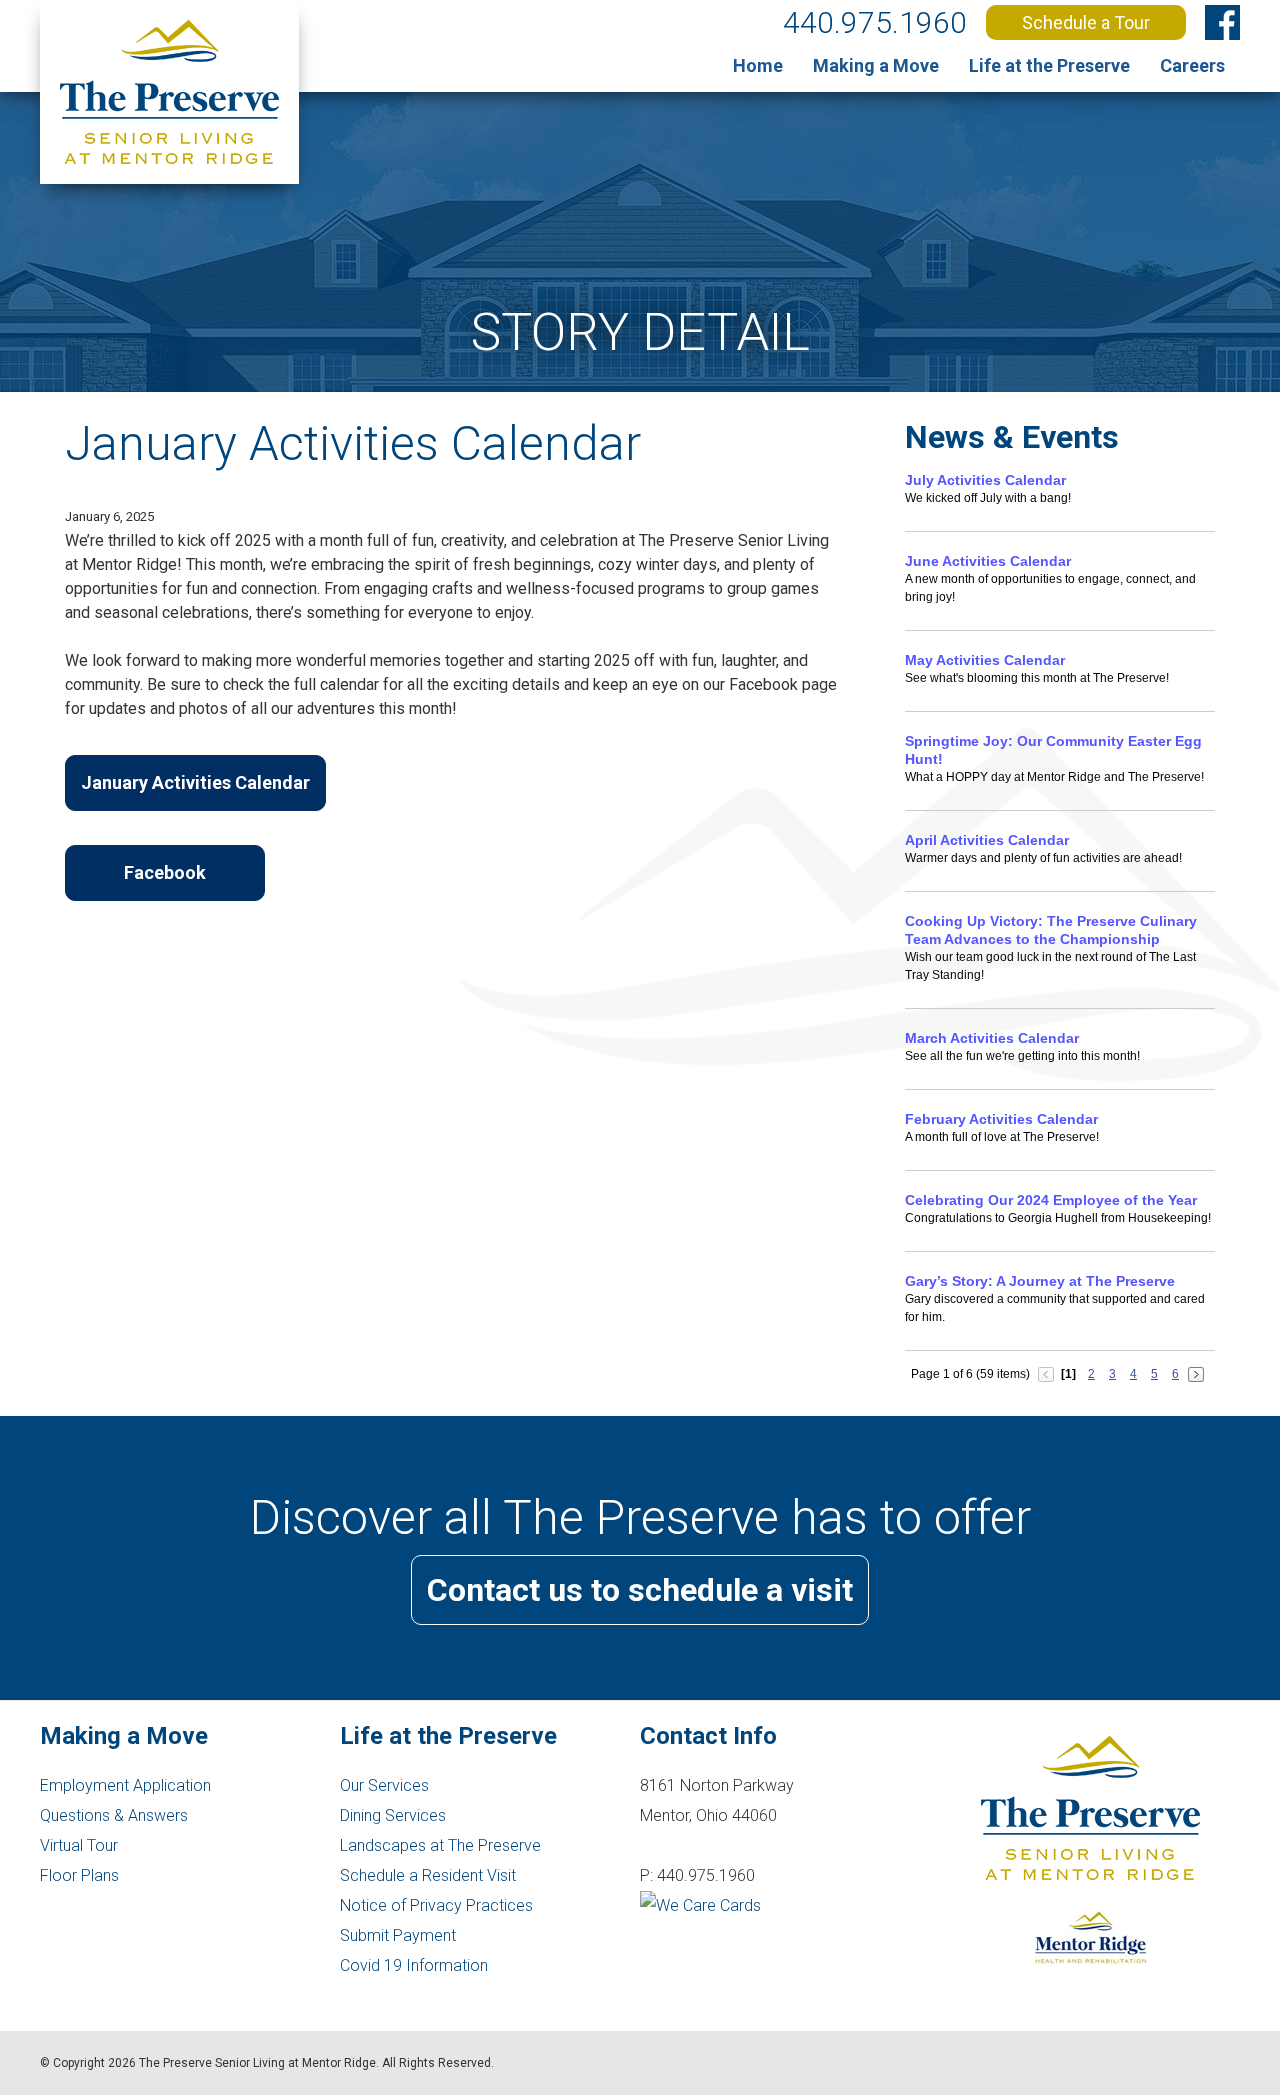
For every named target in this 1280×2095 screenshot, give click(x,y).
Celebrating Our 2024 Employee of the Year (1051, 1200)
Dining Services (393, 1815)
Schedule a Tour (1086, 22)
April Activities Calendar (987, 840)
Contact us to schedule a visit (640, 1590)
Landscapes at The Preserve (440, 1845)
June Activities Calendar (988, 561)
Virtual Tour (79, 1845)
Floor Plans (79, 1875)
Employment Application (125, 1785)
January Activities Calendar (195, 782)
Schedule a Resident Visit (428, 1875)
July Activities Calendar (985, 480)
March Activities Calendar (992, 1038)
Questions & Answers (114, 1815)
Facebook (165, 872)
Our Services (384, 1785)
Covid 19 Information (414, 1965)
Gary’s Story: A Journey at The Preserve (1040, 1281)
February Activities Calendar (1001, 1119)
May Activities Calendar (985, 660)
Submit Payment (398, 1935)
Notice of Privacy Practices (436, 1905)
